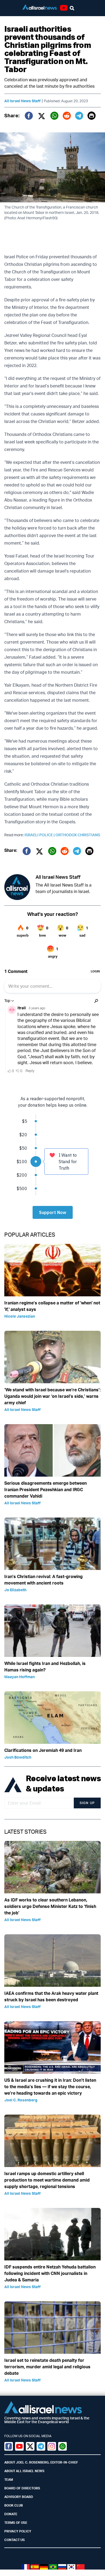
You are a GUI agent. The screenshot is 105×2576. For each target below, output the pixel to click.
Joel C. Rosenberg (21, 2100)
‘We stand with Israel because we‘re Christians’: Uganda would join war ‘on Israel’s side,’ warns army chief (52, 1396)
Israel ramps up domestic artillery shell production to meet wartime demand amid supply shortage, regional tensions (47, 2180)
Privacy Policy (18, 2531)
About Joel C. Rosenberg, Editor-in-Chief (41, 2462)
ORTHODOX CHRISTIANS (78, 835)
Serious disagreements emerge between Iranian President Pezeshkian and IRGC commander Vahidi (45, 1490)
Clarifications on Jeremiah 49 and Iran (43, 1750)
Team (9, 2480)
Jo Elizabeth (15, 1590)
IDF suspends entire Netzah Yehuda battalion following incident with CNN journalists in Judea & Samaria (50, 2273)
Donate (11, 2514)
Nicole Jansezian (20, 1316)
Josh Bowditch (18, 1757)
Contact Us (15, 2540)
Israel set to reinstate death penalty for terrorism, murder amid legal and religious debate (47, 2367)
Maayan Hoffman (20, 1677)
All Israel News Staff (22, 101)
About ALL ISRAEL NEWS (24, 2471)
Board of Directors (22, 2488)
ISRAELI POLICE (40, 835)
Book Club (14, 2505)
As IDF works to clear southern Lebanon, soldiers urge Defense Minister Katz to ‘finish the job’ (50, 1906)
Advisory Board (19, 2497)
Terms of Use (16, 2523)
